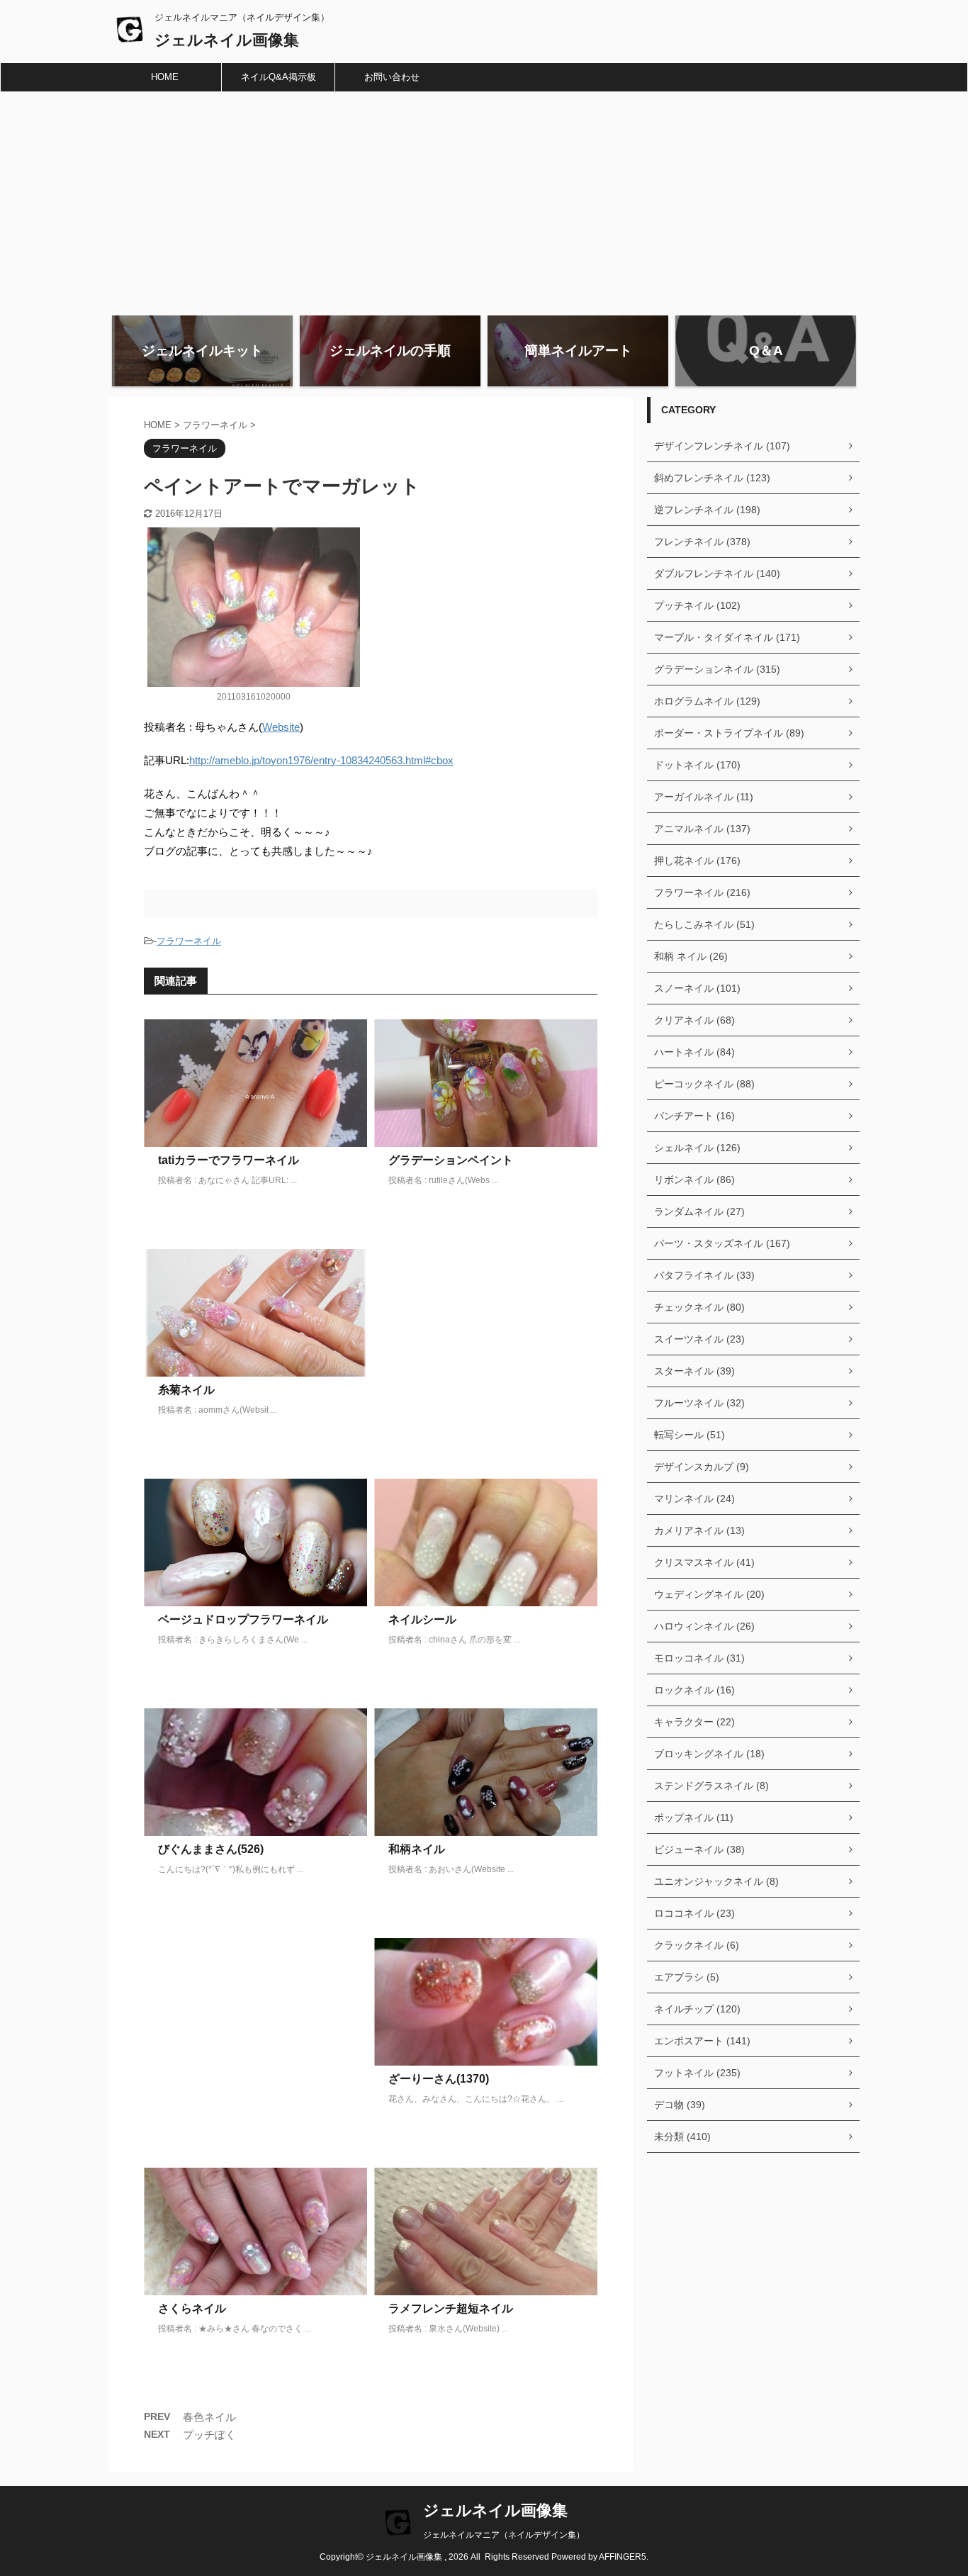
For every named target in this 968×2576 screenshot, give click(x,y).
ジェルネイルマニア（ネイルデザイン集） (504, 2535)
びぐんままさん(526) (211, 1849)
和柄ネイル (417, 1849)
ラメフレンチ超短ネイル (451, 2308)
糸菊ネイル (186, 1390)
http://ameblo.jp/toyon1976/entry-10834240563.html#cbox (321, 760)
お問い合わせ (392, 77)
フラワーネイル (189, 941)
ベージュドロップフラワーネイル (243, 1619)
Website (281, 727)
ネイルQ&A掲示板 (278, 77)
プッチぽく (209, 2435)
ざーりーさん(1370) (439, 2079)
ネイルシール (422, 1619)
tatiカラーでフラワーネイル (229, 1160)
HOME (165, 77)
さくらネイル (192, 2308)
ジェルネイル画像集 (227, 40)
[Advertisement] (484, 198)
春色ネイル (209, 2417)
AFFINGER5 (623, 2557)
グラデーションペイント (451, 1160)
